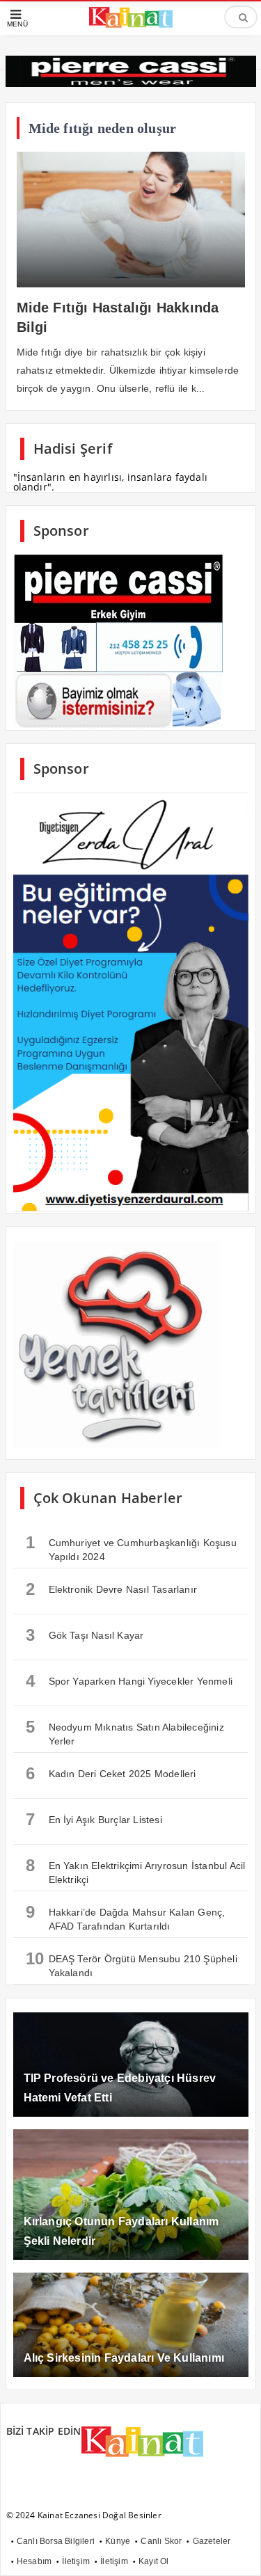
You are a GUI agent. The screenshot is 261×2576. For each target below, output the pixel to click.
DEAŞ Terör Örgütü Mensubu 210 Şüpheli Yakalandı (132, 1964)
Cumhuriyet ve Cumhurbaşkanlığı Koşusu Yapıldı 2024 (131, 1548)
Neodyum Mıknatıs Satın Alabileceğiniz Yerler (125, 1732)
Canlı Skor (161, 2541)
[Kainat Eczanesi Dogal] (131, 26)
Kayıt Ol (154, 2561)
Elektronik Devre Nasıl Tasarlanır (112, 1589)
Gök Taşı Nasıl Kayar (85, 1635)
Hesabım (34, 2561)
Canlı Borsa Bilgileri (56, 2541)
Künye (118, 2541)
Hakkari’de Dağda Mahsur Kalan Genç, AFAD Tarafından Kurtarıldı (126, 1917)
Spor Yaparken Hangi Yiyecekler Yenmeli (129, 1681)
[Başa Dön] (237, 2552)
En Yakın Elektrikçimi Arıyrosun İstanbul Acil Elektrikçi (136, 1870)
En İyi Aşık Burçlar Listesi (94, 1819)
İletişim (76, 2561)
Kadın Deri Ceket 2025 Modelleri (111, 1773)
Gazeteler (212, 2541)
